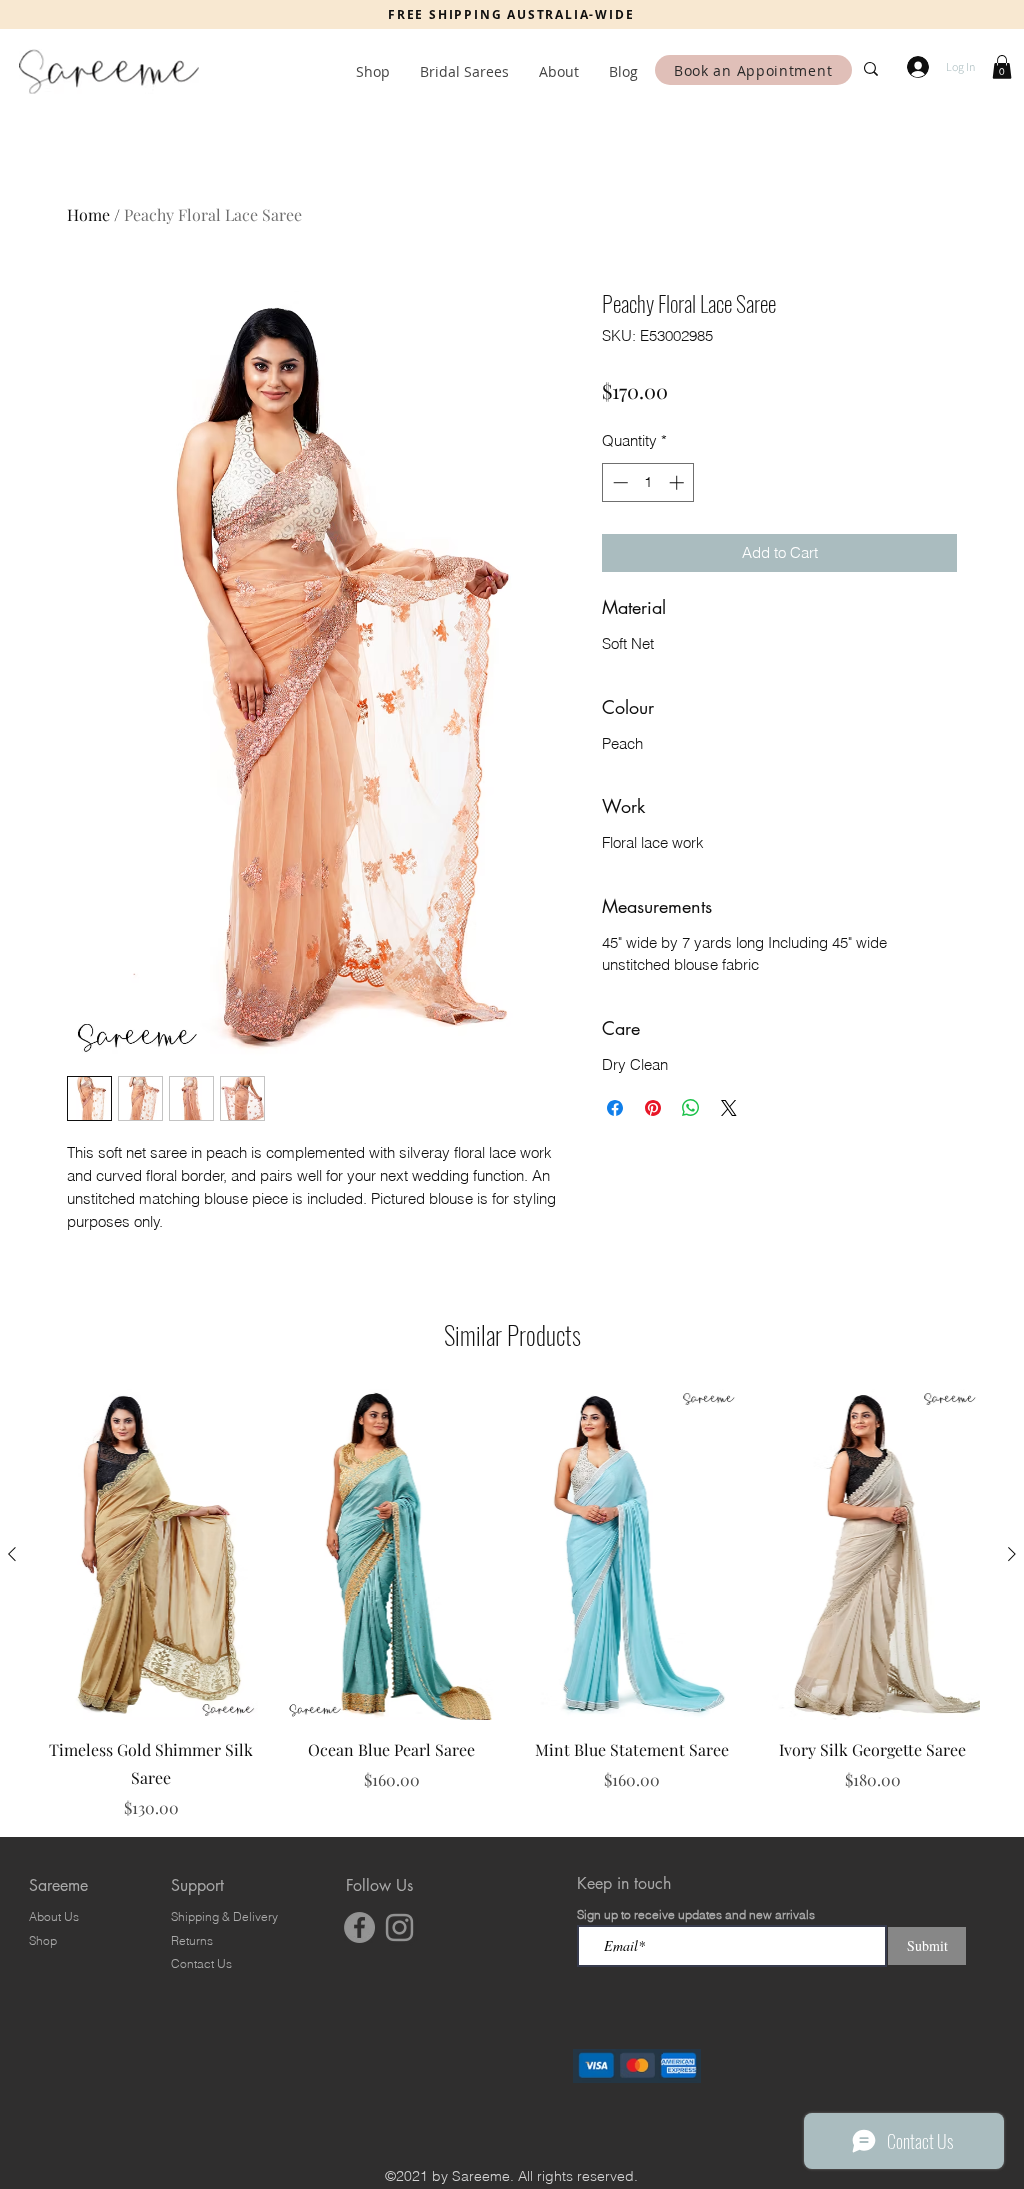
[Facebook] (359, 1927)
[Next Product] (1012, 1554)
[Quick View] (151, 1554)
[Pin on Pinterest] (653, 1108)
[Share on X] (729, 1108)
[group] (512, 1604)
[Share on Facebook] (615, 1108)
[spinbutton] (648, 482)
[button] (1002, 67)
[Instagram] (399, 1927)
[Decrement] (618, 482)
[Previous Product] (12, 1554)
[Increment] (678, 482)
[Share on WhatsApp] (691, 1108)
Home (88, 214)
